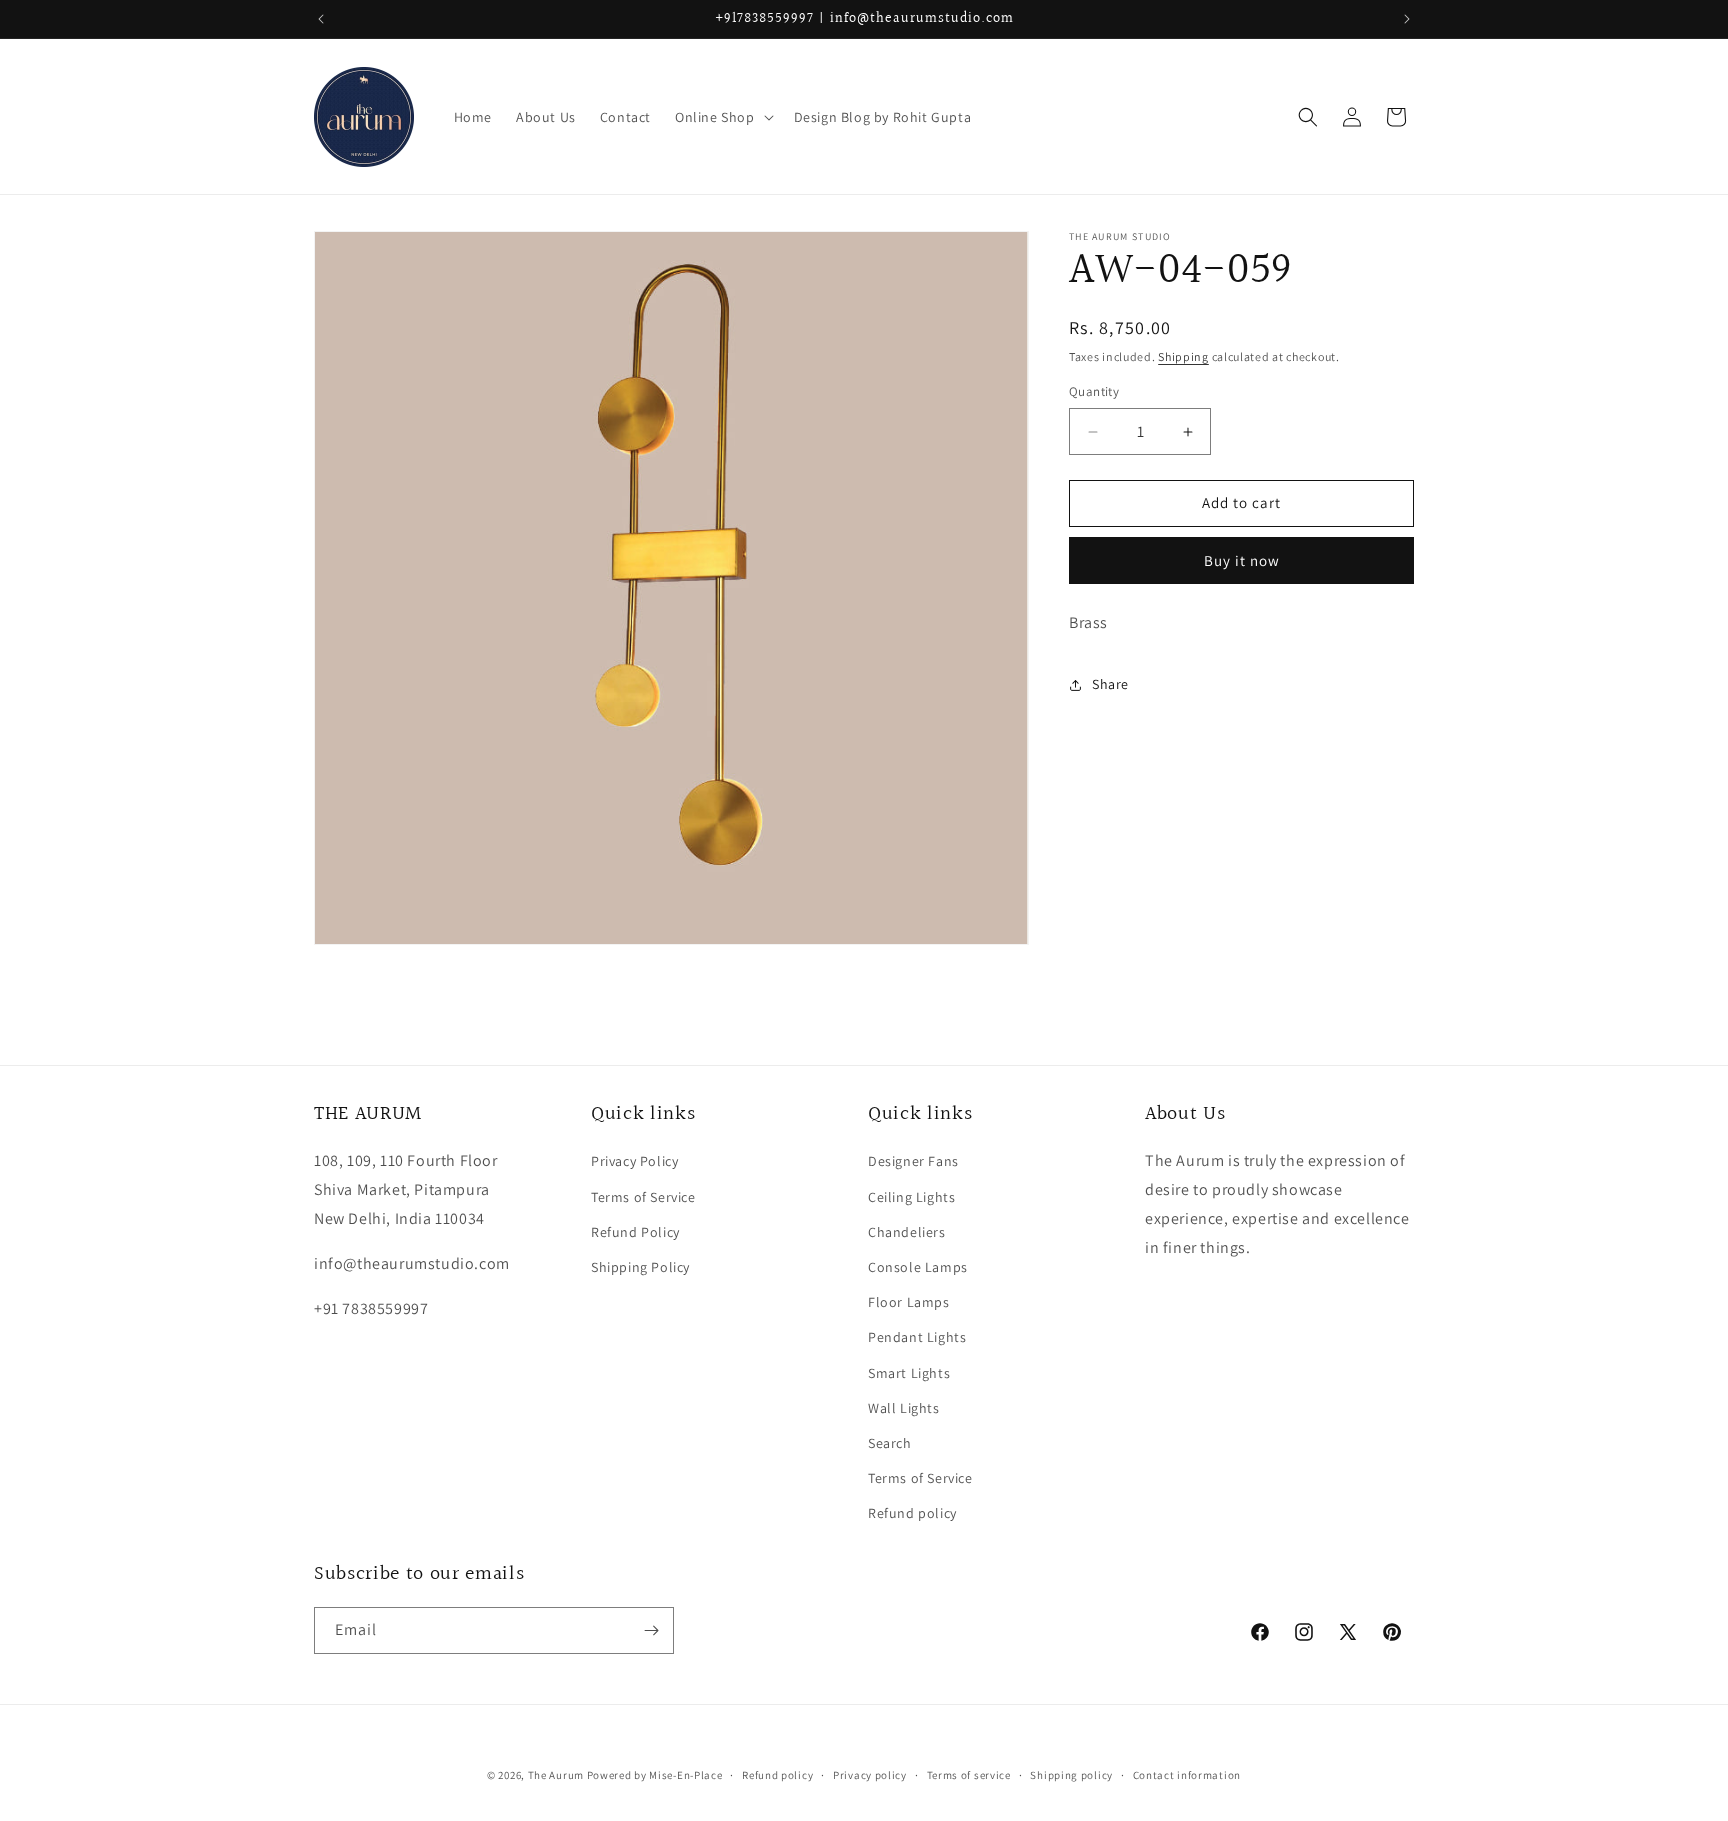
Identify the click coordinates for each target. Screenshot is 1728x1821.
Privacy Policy (634, 1161)
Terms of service (969, 1775)
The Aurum (556, 1775)
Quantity (1094, 392)
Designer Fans (913, 1161)
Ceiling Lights (911, 1197)
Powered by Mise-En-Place (655, 1775)
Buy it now (1242, 560)
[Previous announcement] (321, 19)
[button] (722, 117)
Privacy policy (870, 1775)
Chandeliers (907, 1232)
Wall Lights (904, 1408)
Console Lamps (918, 1267)
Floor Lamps (909, 1302)
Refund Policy (635, 1232)
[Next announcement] (1407, 19)
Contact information (1187, 1775)
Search (890, 1443)
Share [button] (1110, 684)
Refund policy (912, 1513)
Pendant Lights (917, 1337)
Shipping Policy (640, 1267)
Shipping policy (1071, 1775)
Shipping (1183, 356)
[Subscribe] (651, 1630)
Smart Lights (909, 1373)
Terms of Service (643, 1197)
